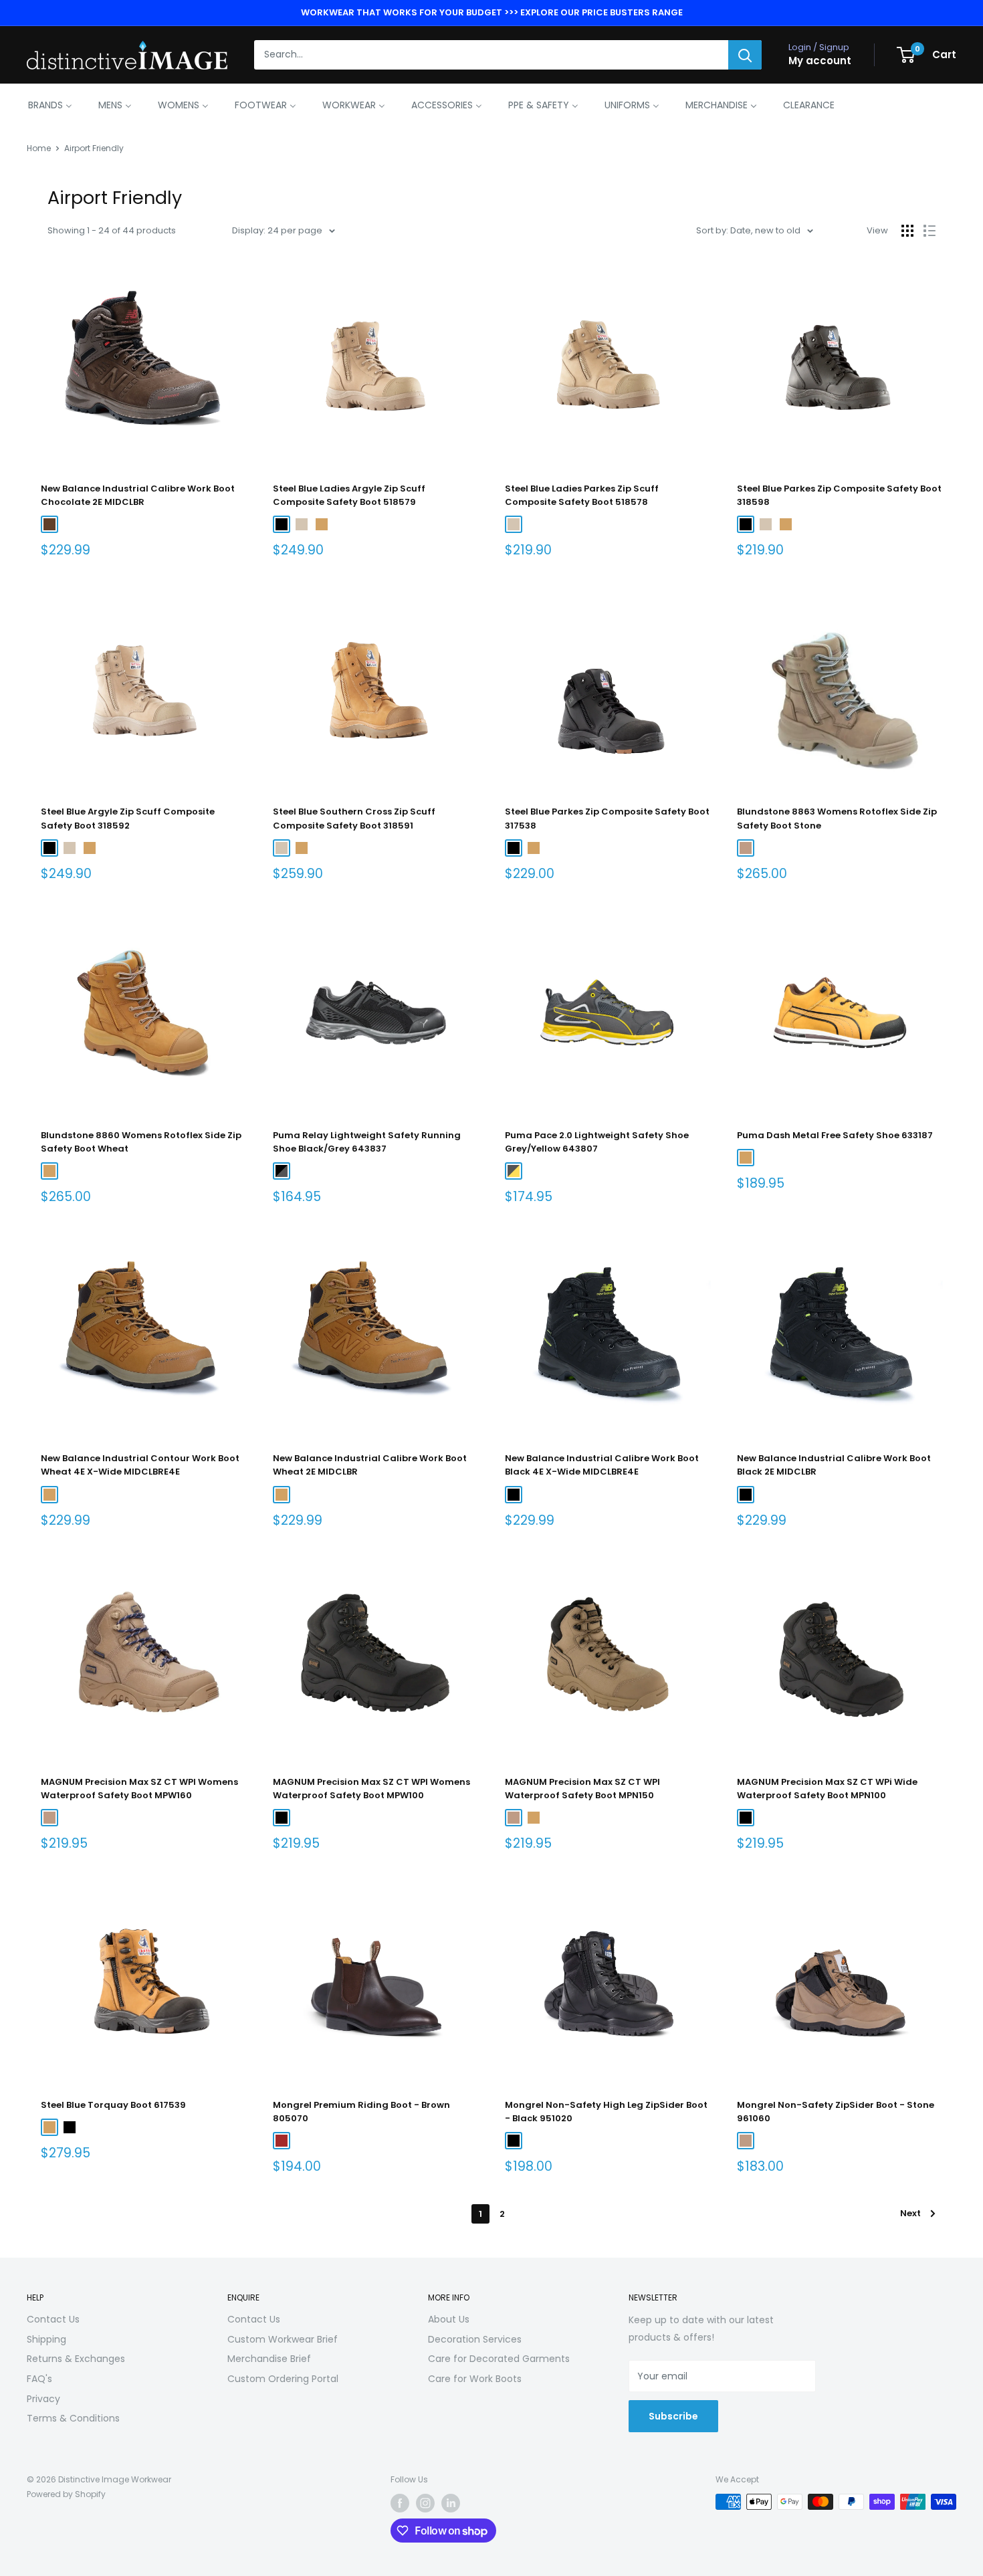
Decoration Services (475, 2339)
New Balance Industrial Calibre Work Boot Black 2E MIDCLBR (834, 1465)
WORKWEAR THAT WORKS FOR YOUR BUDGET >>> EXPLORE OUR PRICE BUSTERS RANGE (492, 12)
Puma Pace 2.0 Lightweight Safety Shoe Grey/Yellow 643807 (597, 1142)
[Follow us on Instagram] (425, 2503)
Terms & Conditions (73, 2418)
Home (39, 148)
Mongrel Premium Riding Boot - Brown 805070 (361, 2112)
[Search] (745, 55)
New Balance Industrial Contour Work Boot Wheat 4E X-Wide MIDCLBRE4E (140, 1465)
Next (910, 2213)
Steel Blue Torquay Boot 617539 (113, 2105)
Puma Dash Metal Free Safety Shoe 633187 (835, 1135)
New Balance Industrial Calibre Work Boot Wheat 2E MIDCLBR (370, 1465)
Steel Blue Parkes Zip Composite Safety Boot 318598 (839, 495)
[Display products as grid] (907, 231)
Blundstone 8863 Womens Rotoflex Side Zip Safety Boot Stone (837, 818)
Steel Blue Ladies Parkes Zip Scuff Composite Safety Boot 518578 (582, 495)
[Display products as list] (930, 231)
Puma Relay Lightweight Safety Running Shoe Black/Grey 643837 (367, 1142)
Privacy (43, 2399)
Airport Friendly (94, 148)
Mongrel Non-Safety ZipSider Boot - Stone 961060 (836, 2112)
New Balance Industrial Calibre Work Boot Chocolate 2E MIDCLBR (138, 495)
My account (820, 61)
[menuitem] (50, 105)
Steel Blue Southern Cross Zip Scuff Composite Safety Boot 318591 (354, 818)
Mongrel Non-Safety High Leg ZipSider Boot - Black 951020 (606, 2112)
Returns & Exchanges (76, 2359)
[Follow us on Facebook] (400, 2503)
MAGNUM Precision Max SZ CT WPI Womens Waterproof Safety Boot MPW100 (371, 1789)
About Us (449, 2319)
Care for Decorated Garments (499, 2359)
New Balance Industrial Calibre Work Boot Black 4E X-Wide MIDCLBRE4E (602, 1465)
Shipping (46, 2339)
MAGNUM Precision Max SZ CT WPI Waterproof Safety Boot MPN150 (582, 1789)
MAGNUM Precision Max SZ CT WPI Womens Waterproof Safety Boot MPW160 (139, 1789)
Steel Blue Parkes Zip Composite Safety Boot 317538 (607, 818)
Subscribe (673, 2416)
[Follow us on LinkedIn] (451, 2503)
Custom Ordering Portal (283, 2379)
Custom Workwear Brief (283, 2339)
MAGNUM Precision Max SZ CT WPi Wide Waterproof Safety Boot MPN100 (827, 1789)
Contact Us (53, 2319)
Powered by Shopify (66, 2494)
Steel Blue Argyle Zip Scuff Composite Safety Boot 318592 (128, 818)
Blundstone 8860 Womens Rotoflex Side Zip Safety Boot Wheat (141, 1142)
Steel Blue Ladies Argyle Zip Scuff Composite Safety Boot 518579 (349, 495)
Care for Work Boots (475, 2379)
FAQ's (39, 2379)
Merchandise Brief (269, 2359)
